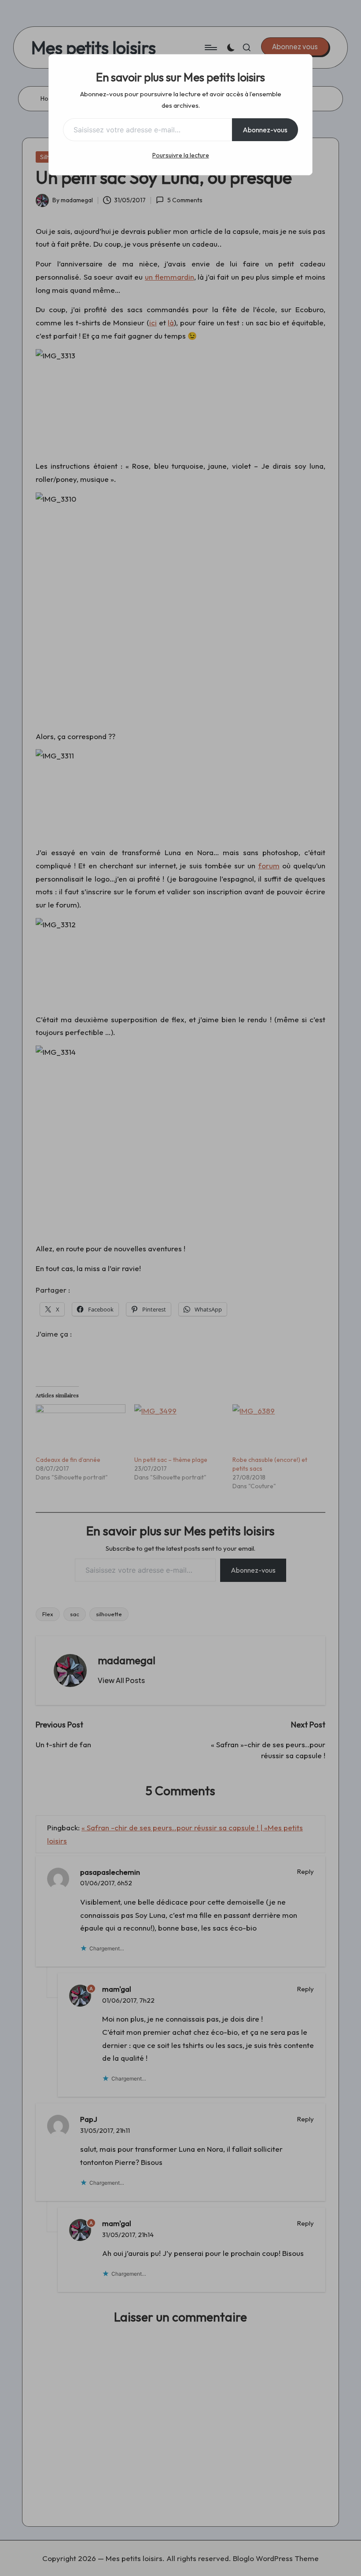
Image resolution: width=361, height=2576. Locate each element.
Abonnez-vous (265, 130)
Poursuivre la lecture (181, 155)
